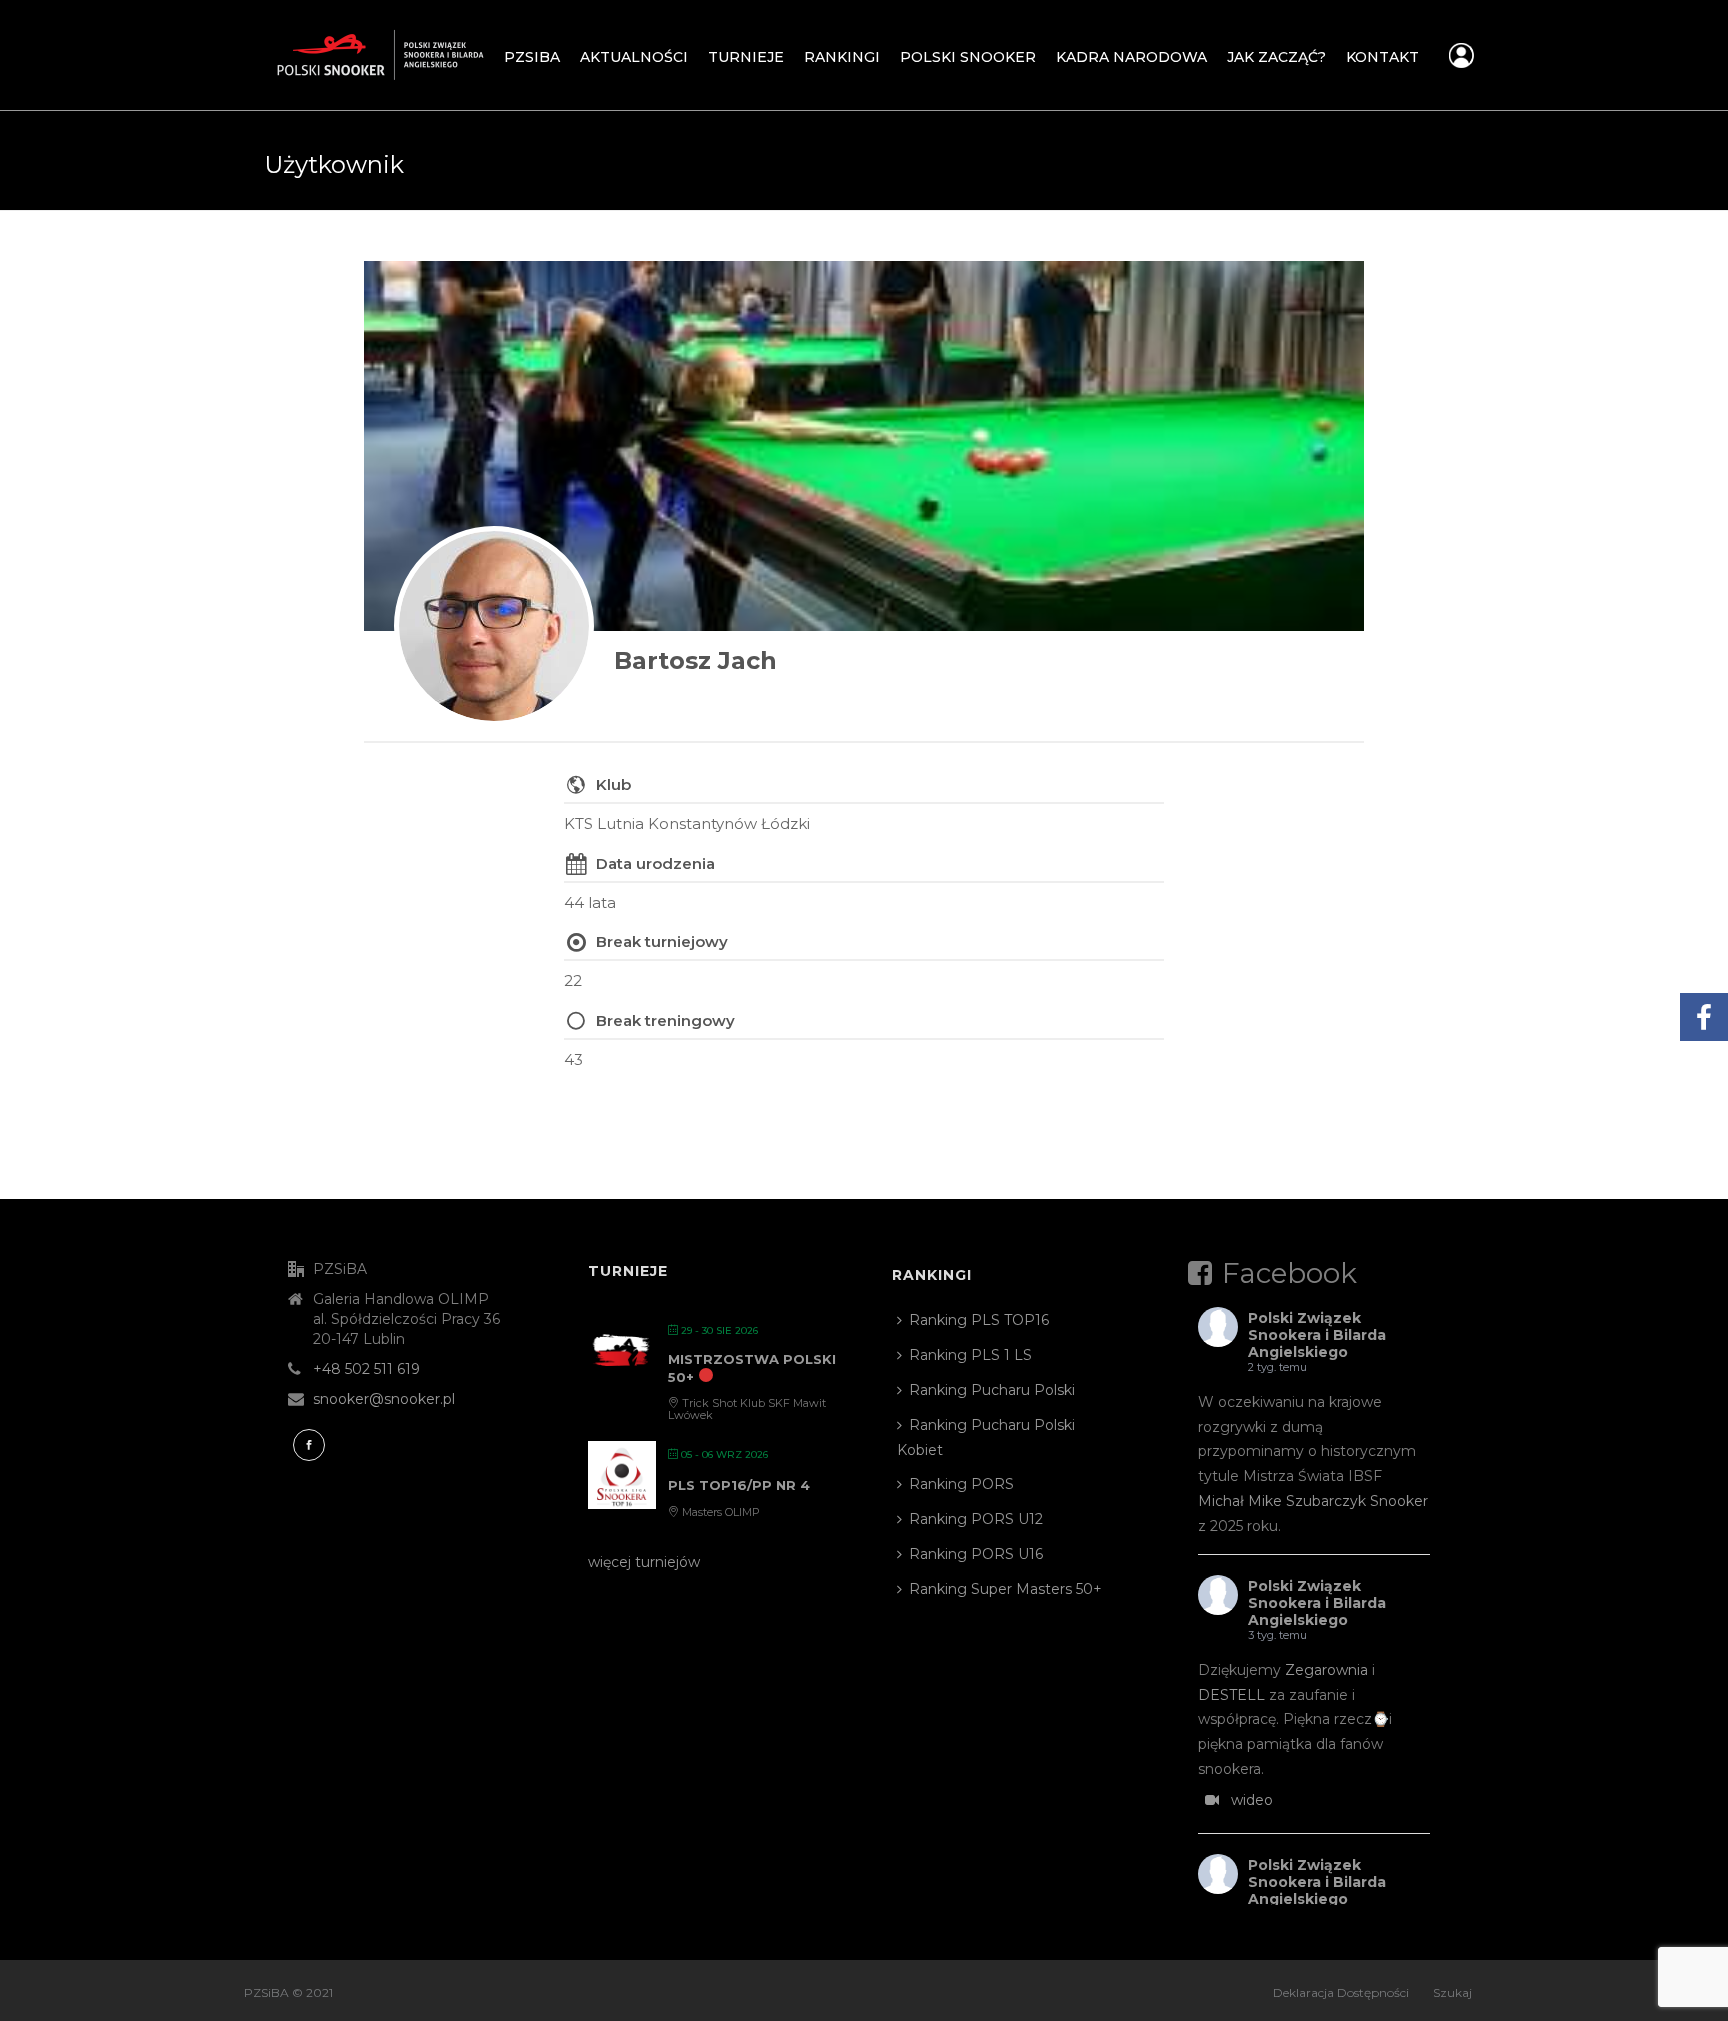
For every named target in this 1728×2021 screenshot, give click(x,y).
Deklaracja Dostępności (1341, 1992)
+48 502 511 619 (366, 1369)
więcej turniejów (644, 1562)
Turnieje (746, 57)
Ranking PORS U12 (976, 1519)
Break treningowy (665, 1020)
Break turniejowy (662, 941)
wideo (1252, 1800)
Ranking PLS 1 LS (970, 1355)
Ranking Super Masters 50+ (1005, 1589)
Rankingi (842, 57)
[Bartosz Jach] (494, 626)
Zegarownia (1326, 1670)
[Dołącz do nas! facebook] (309, 1445)
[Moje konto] (1461, 61)
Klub (613, 784)
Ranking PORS (961, 1484)
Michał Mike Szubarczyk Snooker (1313, 1501)
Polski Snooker (968, 57)
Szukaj (1452, 1992)
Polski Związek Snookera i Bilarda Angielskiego (1317, 1335)
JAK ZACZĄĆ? (1276, 57)
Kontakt (1382, 57)
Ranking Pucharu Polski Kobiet (986, 1437)
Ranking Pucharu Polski (992, 1390)
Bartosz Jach (695, 660)
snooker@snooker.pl (384, 1399)
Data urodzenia (655, 863)
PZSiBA (532, 57)
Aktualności (634, 57)
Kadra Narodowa (1131, 57)
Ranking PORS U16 (976, 1554)
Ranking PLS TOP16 (979, 1320)
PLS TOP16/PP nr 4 (739, 1485)
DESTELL (1231, 1695)
